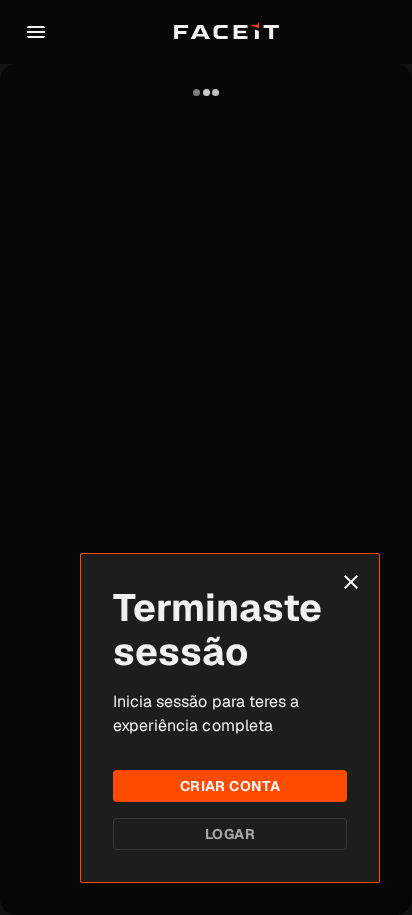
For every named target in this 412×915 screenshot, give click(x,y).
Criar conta (230, 786)
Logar (230, 834)
